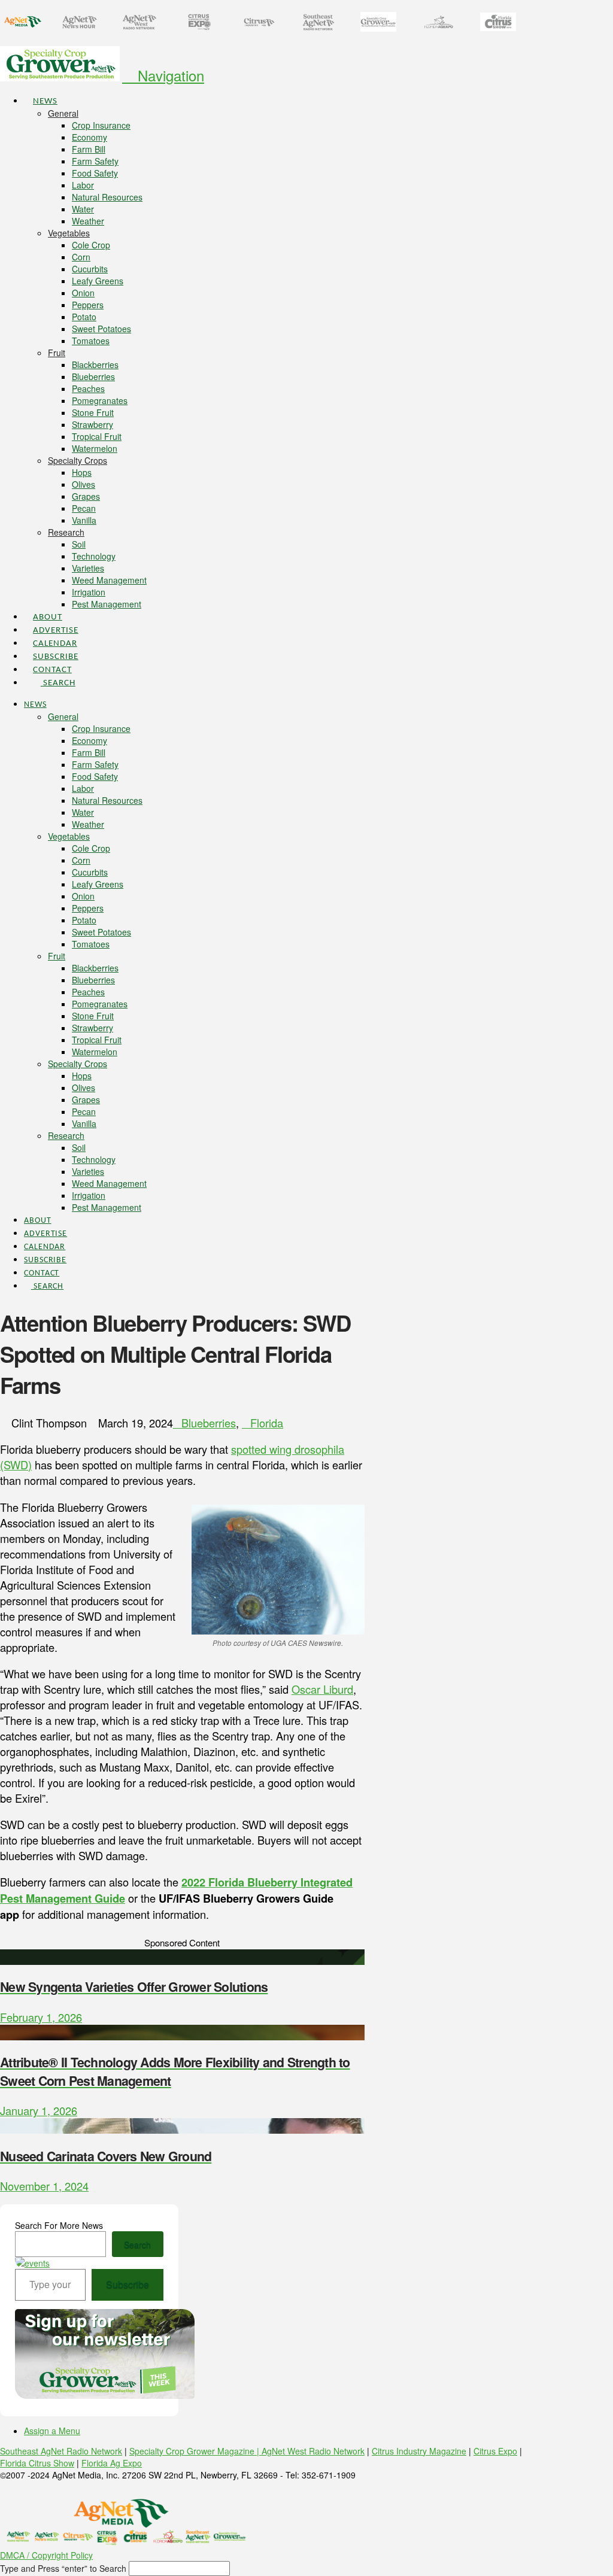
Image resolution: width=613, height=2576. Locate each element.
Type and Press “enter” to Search (63, 2568)
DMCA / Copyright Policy (46, 2555)
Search (137, 2244)
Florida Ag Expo (112, 2463)
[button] (163, 75)
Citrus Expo (495, 2451)
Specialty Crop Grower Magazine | (195, 2451)
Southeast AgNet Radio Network (61, 2451)
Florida (267, 1423)
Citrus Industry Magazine (419, 2451)
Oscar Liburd (322, 1689)
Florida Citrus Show (37, 2463)
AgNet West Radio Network (313, 2451)
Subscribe (128, 2284)
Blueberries (209, 1423)
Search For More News (59, 2225)
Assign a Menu (52, 2431)
